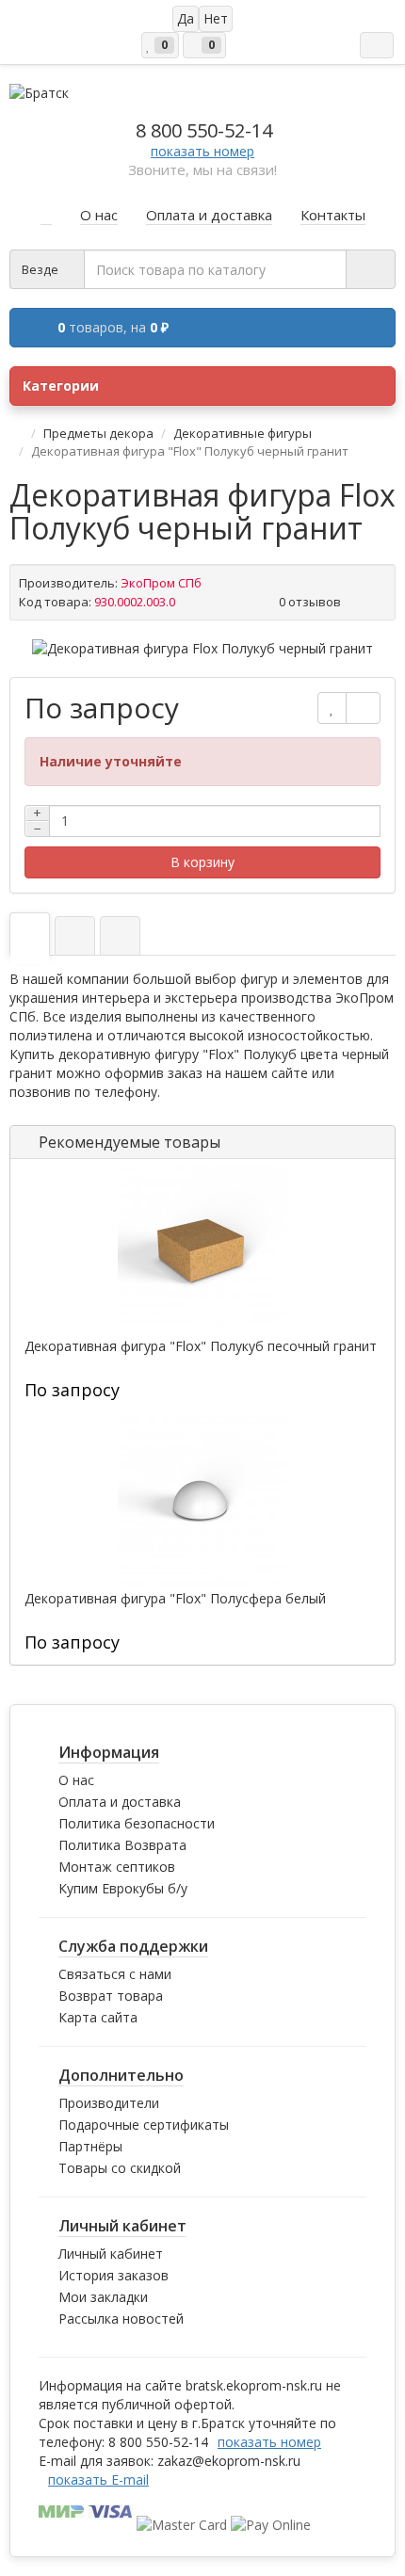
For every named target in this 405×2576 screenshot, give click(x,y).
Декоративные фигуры (243, 433)
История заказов (113, 2275)
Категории (61, 386)
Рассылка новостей (121, 2318)
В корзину (202, 862)
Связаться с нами (115, 1974)
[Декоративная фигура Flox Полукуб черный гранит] (202, 649)
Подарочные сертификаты (144, 2125)
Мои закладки (103, 2297)
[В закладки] (332, 708)
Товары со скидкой (120, 2168)
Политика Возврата (122, 1845)
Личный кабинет (111, 2254)
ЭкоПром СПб (161, 583)
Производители (109, 2103)
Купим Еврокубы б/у (123, 1888)
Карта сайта (98, 2017)
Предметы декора (98, 433)
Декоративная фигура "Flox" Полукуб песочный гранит (201, 1346)
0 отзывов (310, 602)
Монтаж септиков (117, 1867)
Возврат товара (111, 1996)
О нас (76, 1780)
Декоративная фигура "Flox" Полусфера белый (175, 1599)
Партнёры (90, 2146)
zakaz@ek (229, 2461)
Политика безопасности (137, 1823)
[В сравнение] (363, 708)
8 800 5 (204, 130)
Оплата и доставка (120, 1802)
